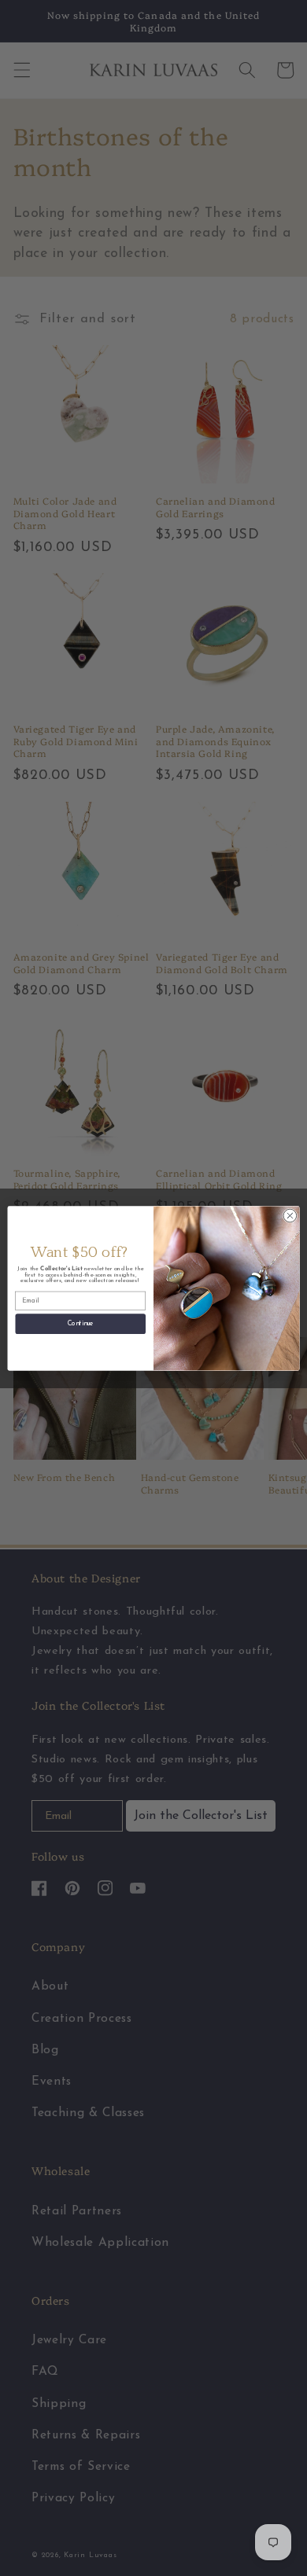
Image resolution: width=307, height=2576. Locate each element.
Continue (81, 1323)
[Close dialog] (290, 1216)
